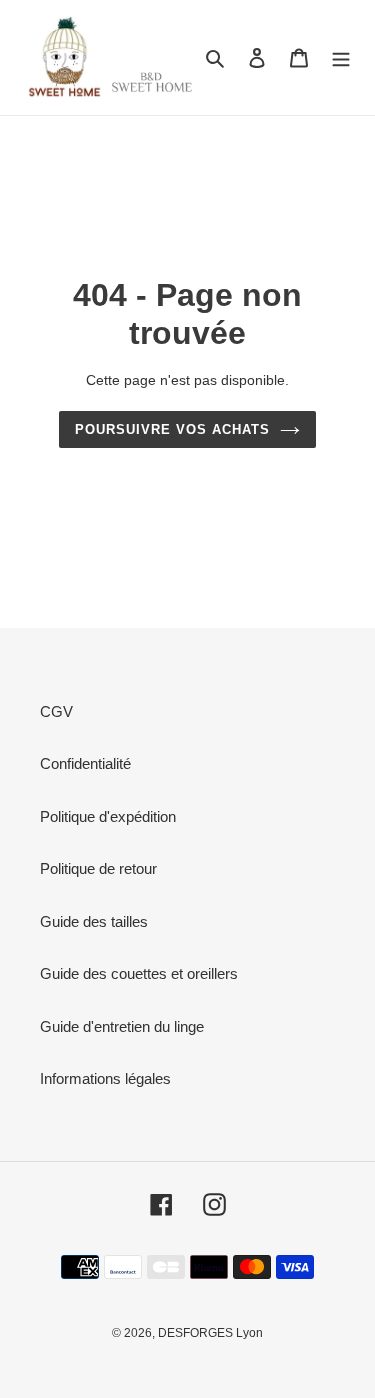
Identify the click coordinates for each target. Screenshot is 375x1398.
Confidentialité (85, 763)
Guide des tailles (94, 921)
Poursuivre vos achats (173, 429)
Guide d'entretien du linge (122, 1026)
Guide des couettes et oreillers (139, 973)
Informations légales (105, 1078)
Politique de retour (98, 868)
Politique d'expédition (108, 816)
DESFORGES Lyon (210, 1333)
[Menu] (341, 57)
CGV (56, 711)
